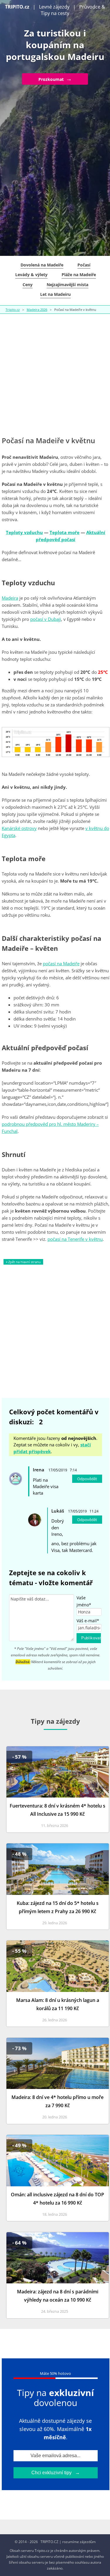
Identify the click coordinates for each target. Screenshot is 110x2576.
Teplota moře (65, 532)
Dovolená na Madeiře (42, 265)
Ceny (28, 285)
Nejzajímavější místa (67, 285)
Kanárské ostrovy (19, 828)
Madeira (10, 598)
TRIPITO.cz (17, 7)
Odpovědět (87, 1479)
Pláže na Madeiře (79, 275)
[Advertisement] (55, 375)
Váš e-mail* (88, 1621)
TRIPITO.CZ (49, 2542)
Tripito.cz (13, 310)
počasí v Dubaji (46, 619)
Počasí (84, 265)
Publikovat (91, 1638)
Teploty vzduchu (24, 532)
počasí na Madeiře (61, 963)
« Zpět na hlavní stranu (23, 1262)
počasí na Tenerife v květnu (75, 1239)
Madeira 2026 (37, 310)
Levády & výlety (31, 275)
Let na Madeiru (55, 294)
